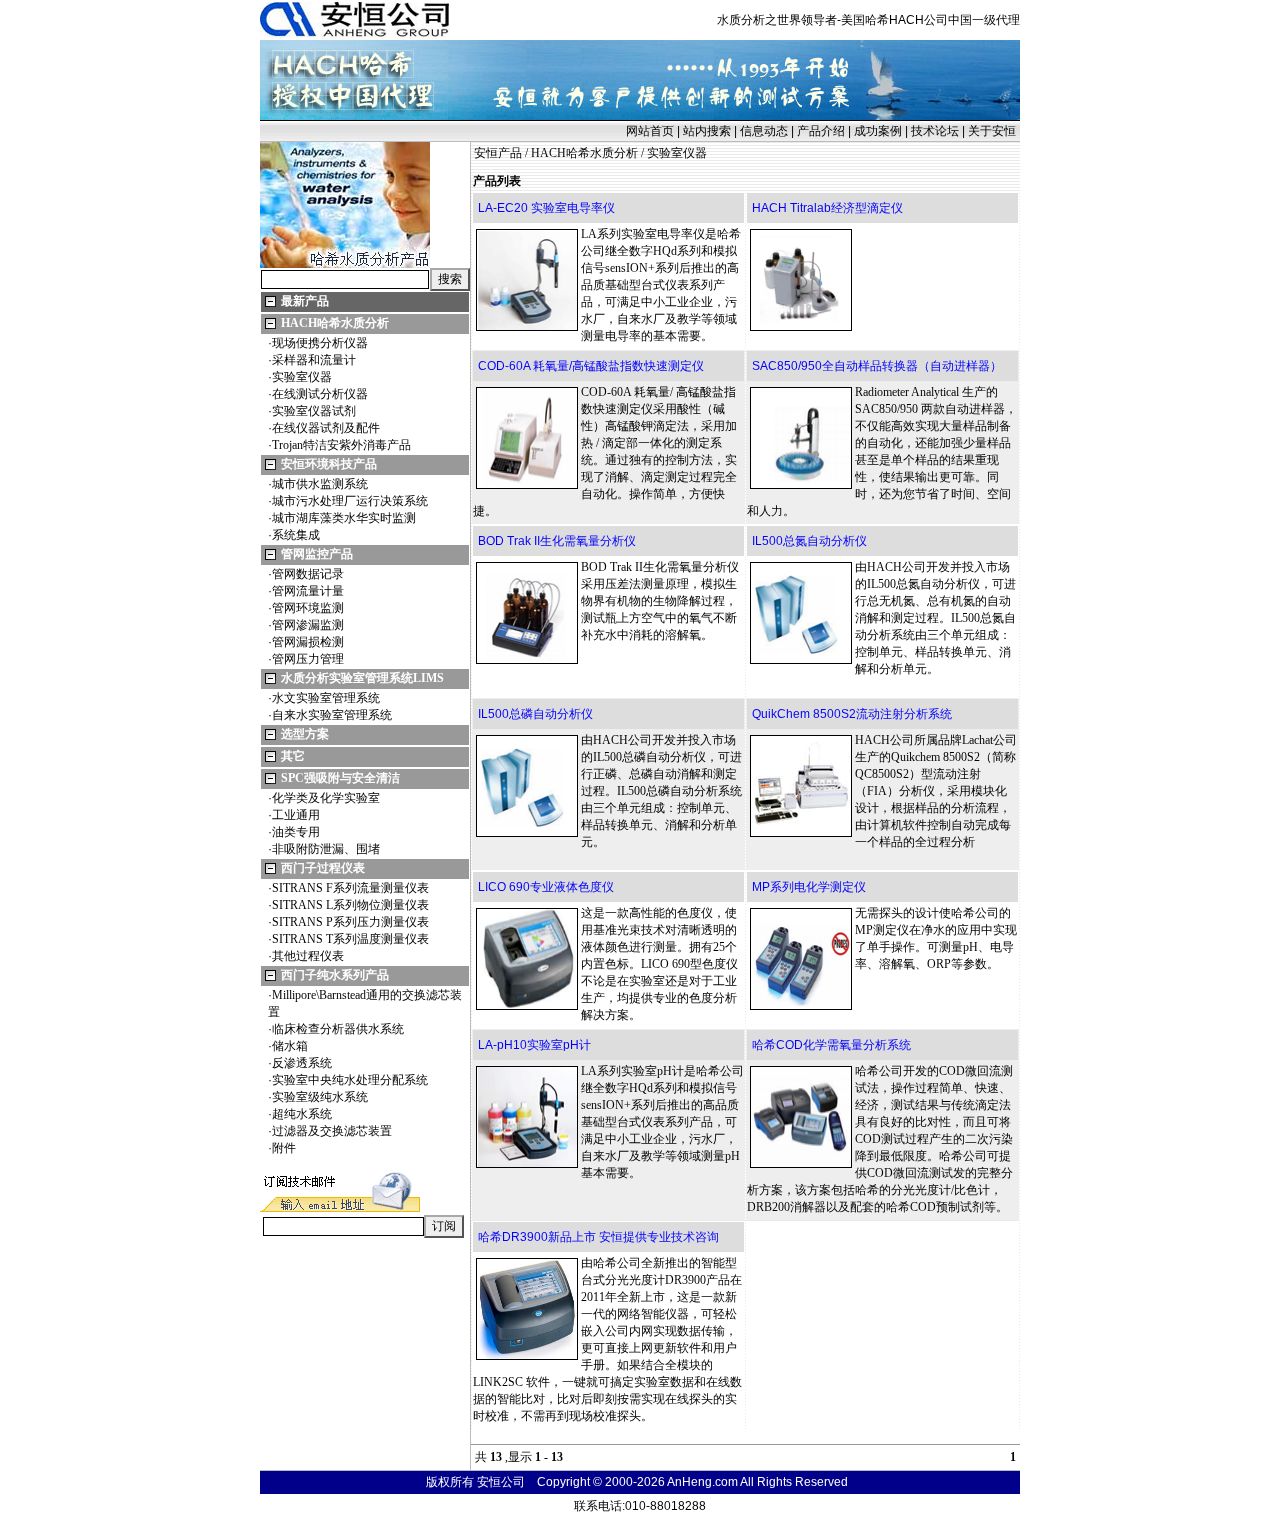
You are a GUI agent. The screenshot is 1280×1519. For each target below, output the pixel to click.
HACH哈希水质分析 (335, 323)
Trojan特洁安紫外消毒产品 (341, 445)
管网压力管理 (308, 659)
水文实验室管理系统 (326, 698)
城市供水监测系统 (320, 484)
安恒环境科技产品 (329, 464)
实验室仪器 (302, 377)
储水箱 (290, 1046)
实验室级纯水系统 (320, 1097)
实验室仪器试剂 (314, 411)
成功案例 (878, 131)
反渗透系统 (302, 1063)
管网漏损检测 (308, 642)
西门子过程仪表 (323, 868)
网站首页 (650, 131)
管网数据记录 (308, 574)
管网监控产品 (317, 554)
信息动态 (764, 131)
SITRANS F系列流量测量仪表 (350, 888)
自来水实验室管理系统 (332, 715)
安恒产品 (498, 153)
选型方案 (305, 734)
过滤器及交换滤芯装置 (332, 1131)
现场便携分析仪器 (320, 343)
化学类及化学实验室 (326, 798)
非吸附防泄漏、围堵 (326, 849)
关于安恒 (992, 131)
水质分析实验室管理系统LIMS (362, 678)
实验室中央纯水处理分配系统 (350, 1080)
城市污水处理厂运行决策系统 (350, 501)
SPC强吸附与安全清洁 (340, 778)
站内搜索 (707, 131)
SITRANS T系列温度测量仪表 (350, 939)
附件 (284, 1148)
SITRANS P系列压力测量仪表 (350, 922)
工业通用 (296, 815)
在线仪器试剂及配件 (326, 428)
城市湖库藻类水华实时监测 (344, 518)
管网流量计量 (308, 591)
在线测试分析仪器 (320, 394)
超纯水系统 (302, 1114)
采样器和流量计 (314, 360)
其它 (293, 756)
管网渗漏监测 (308, 625)
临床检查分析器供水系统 (338, 1029)
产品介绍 (821, 131)
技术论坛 (935, 131)
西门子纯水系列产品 (335, 975)
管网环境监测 (308, 608)
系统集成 (296, 535)
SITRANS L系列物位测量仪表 (350, 905)
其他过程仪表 (308, 956)
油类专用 (296, 832)
